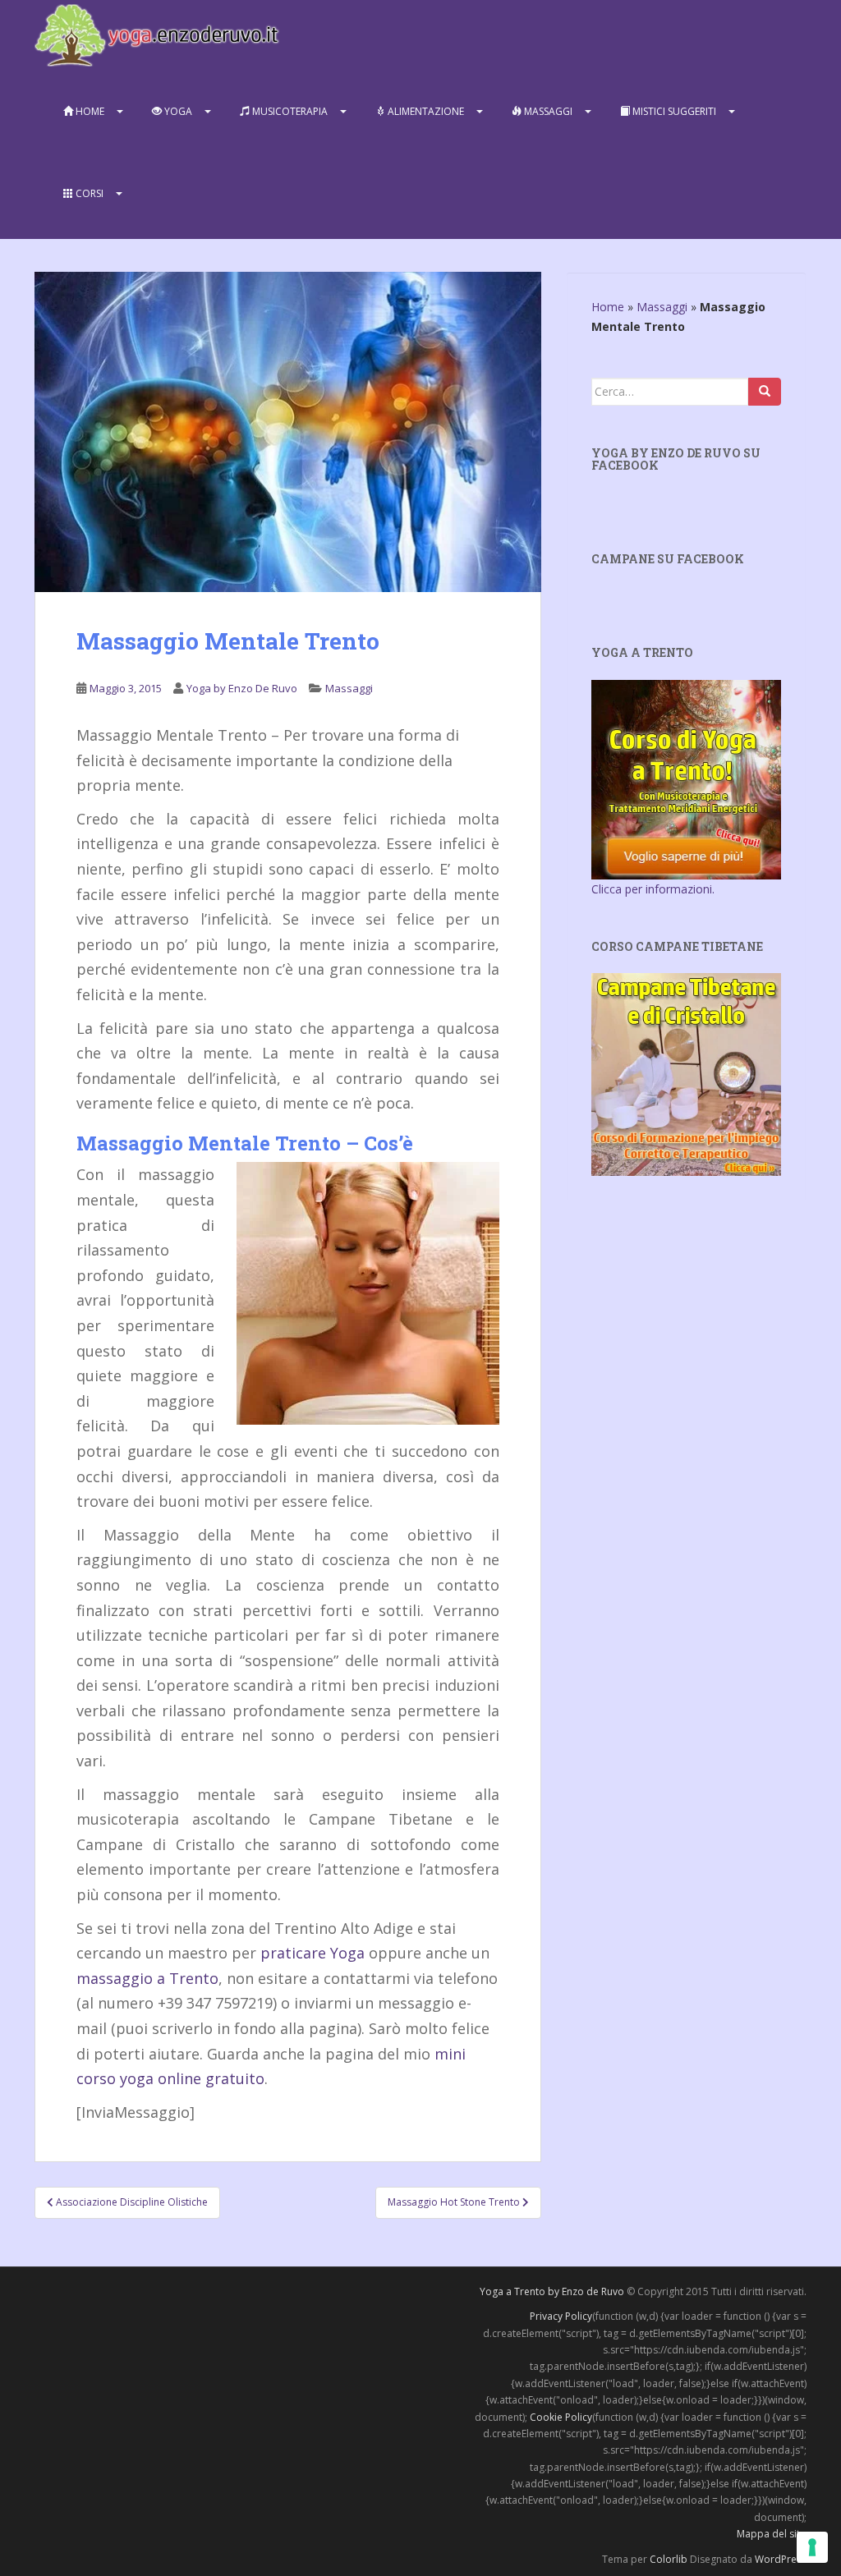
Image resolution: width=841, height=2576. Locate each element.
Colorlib (669, 2559)
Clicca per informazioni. (653, 889)
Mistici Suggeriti (673, 111)
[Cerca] (765, 392)
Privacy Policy (561, 2316)
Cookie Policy (561, 2417)
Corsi (88, 193)
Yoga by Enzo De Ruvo (242, 688)
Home (89, 111)
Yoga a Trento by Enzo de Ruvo (552, 2291)
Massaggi (547, 111)
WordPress (781, 2559)
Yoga (177, 111)
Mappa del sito (772, 2534)
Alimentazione (425, 111)
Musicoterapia (289, 111)
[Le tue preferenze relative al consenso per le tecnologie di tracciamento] (812, 2547)
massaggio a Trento (147, 1978)
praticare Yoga (313, 1953)
